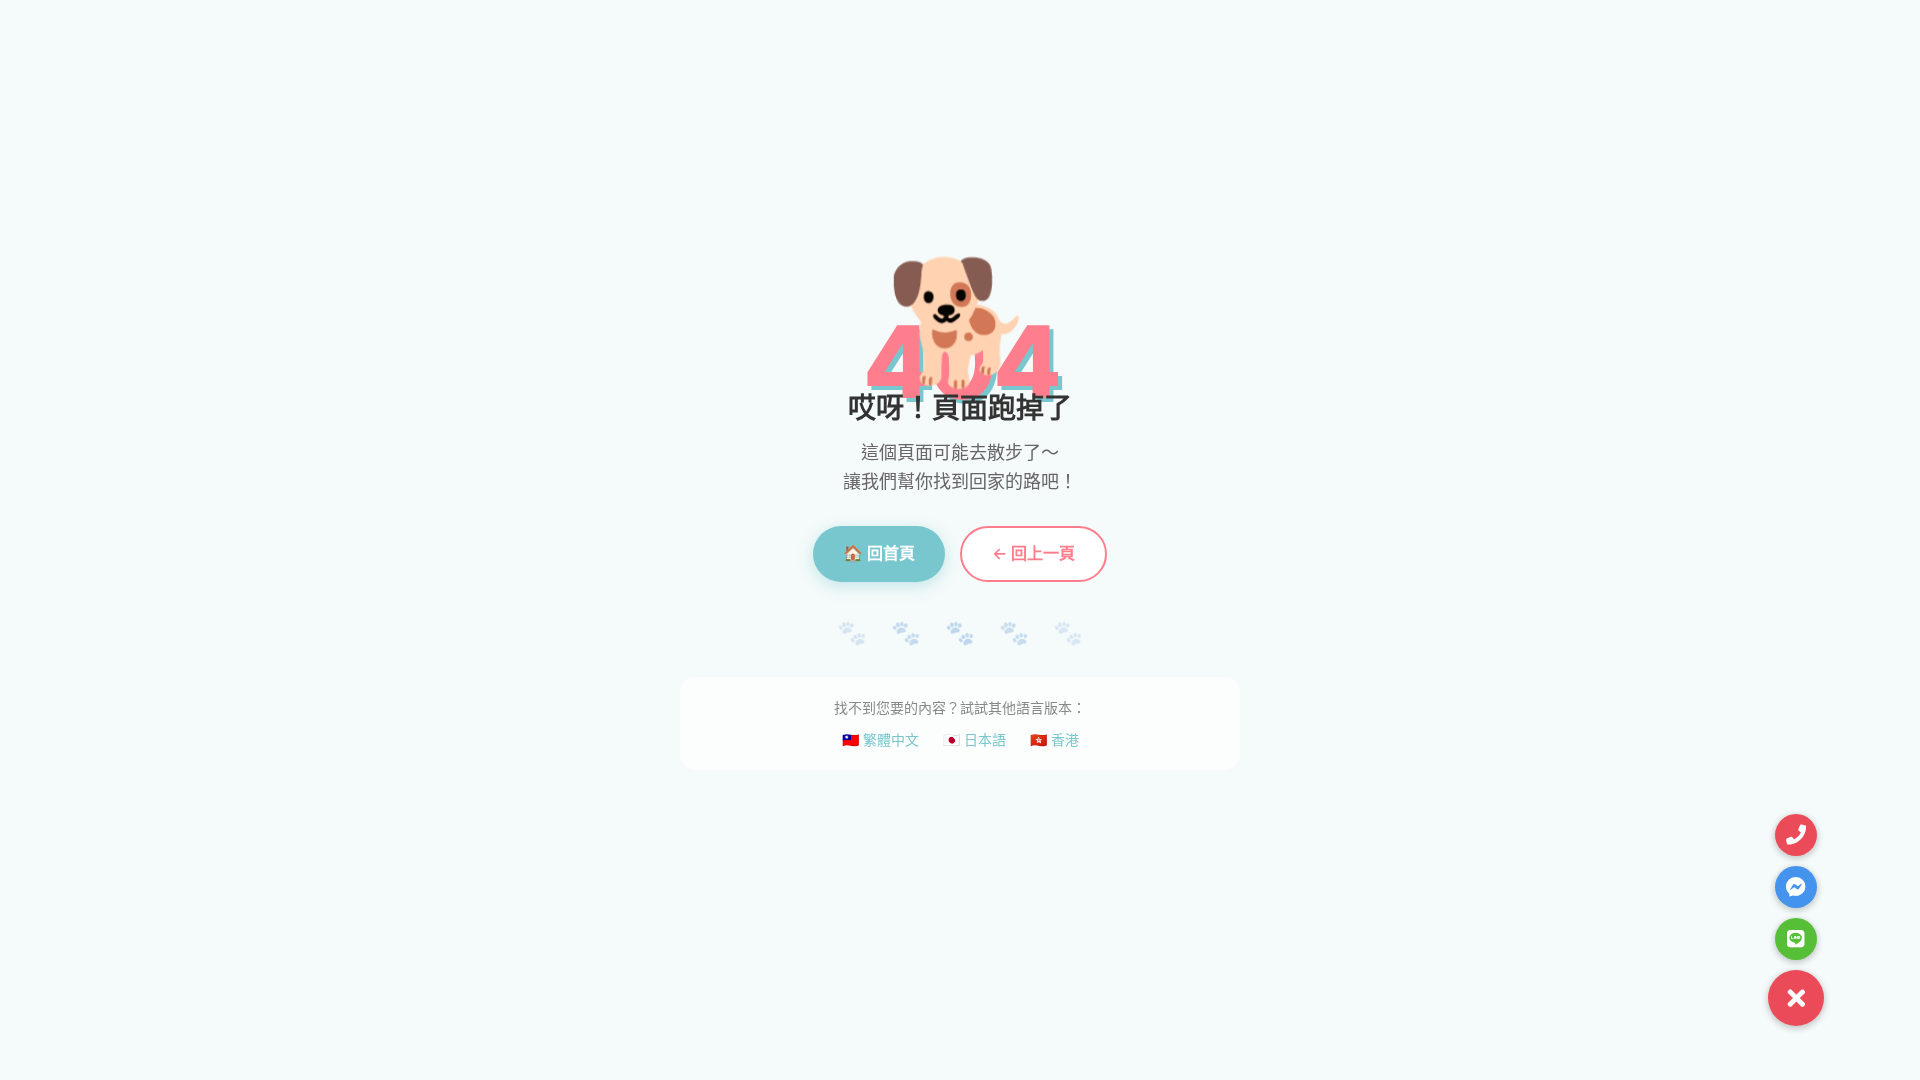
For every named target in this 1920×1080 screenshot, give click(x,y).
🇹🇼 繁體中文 (880, 739)
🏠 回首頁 (879, 553)
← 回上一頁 (1033, 553)
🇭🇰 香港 (1054, 739)
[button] (1796, 998)
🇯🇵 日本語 (974, 739)
